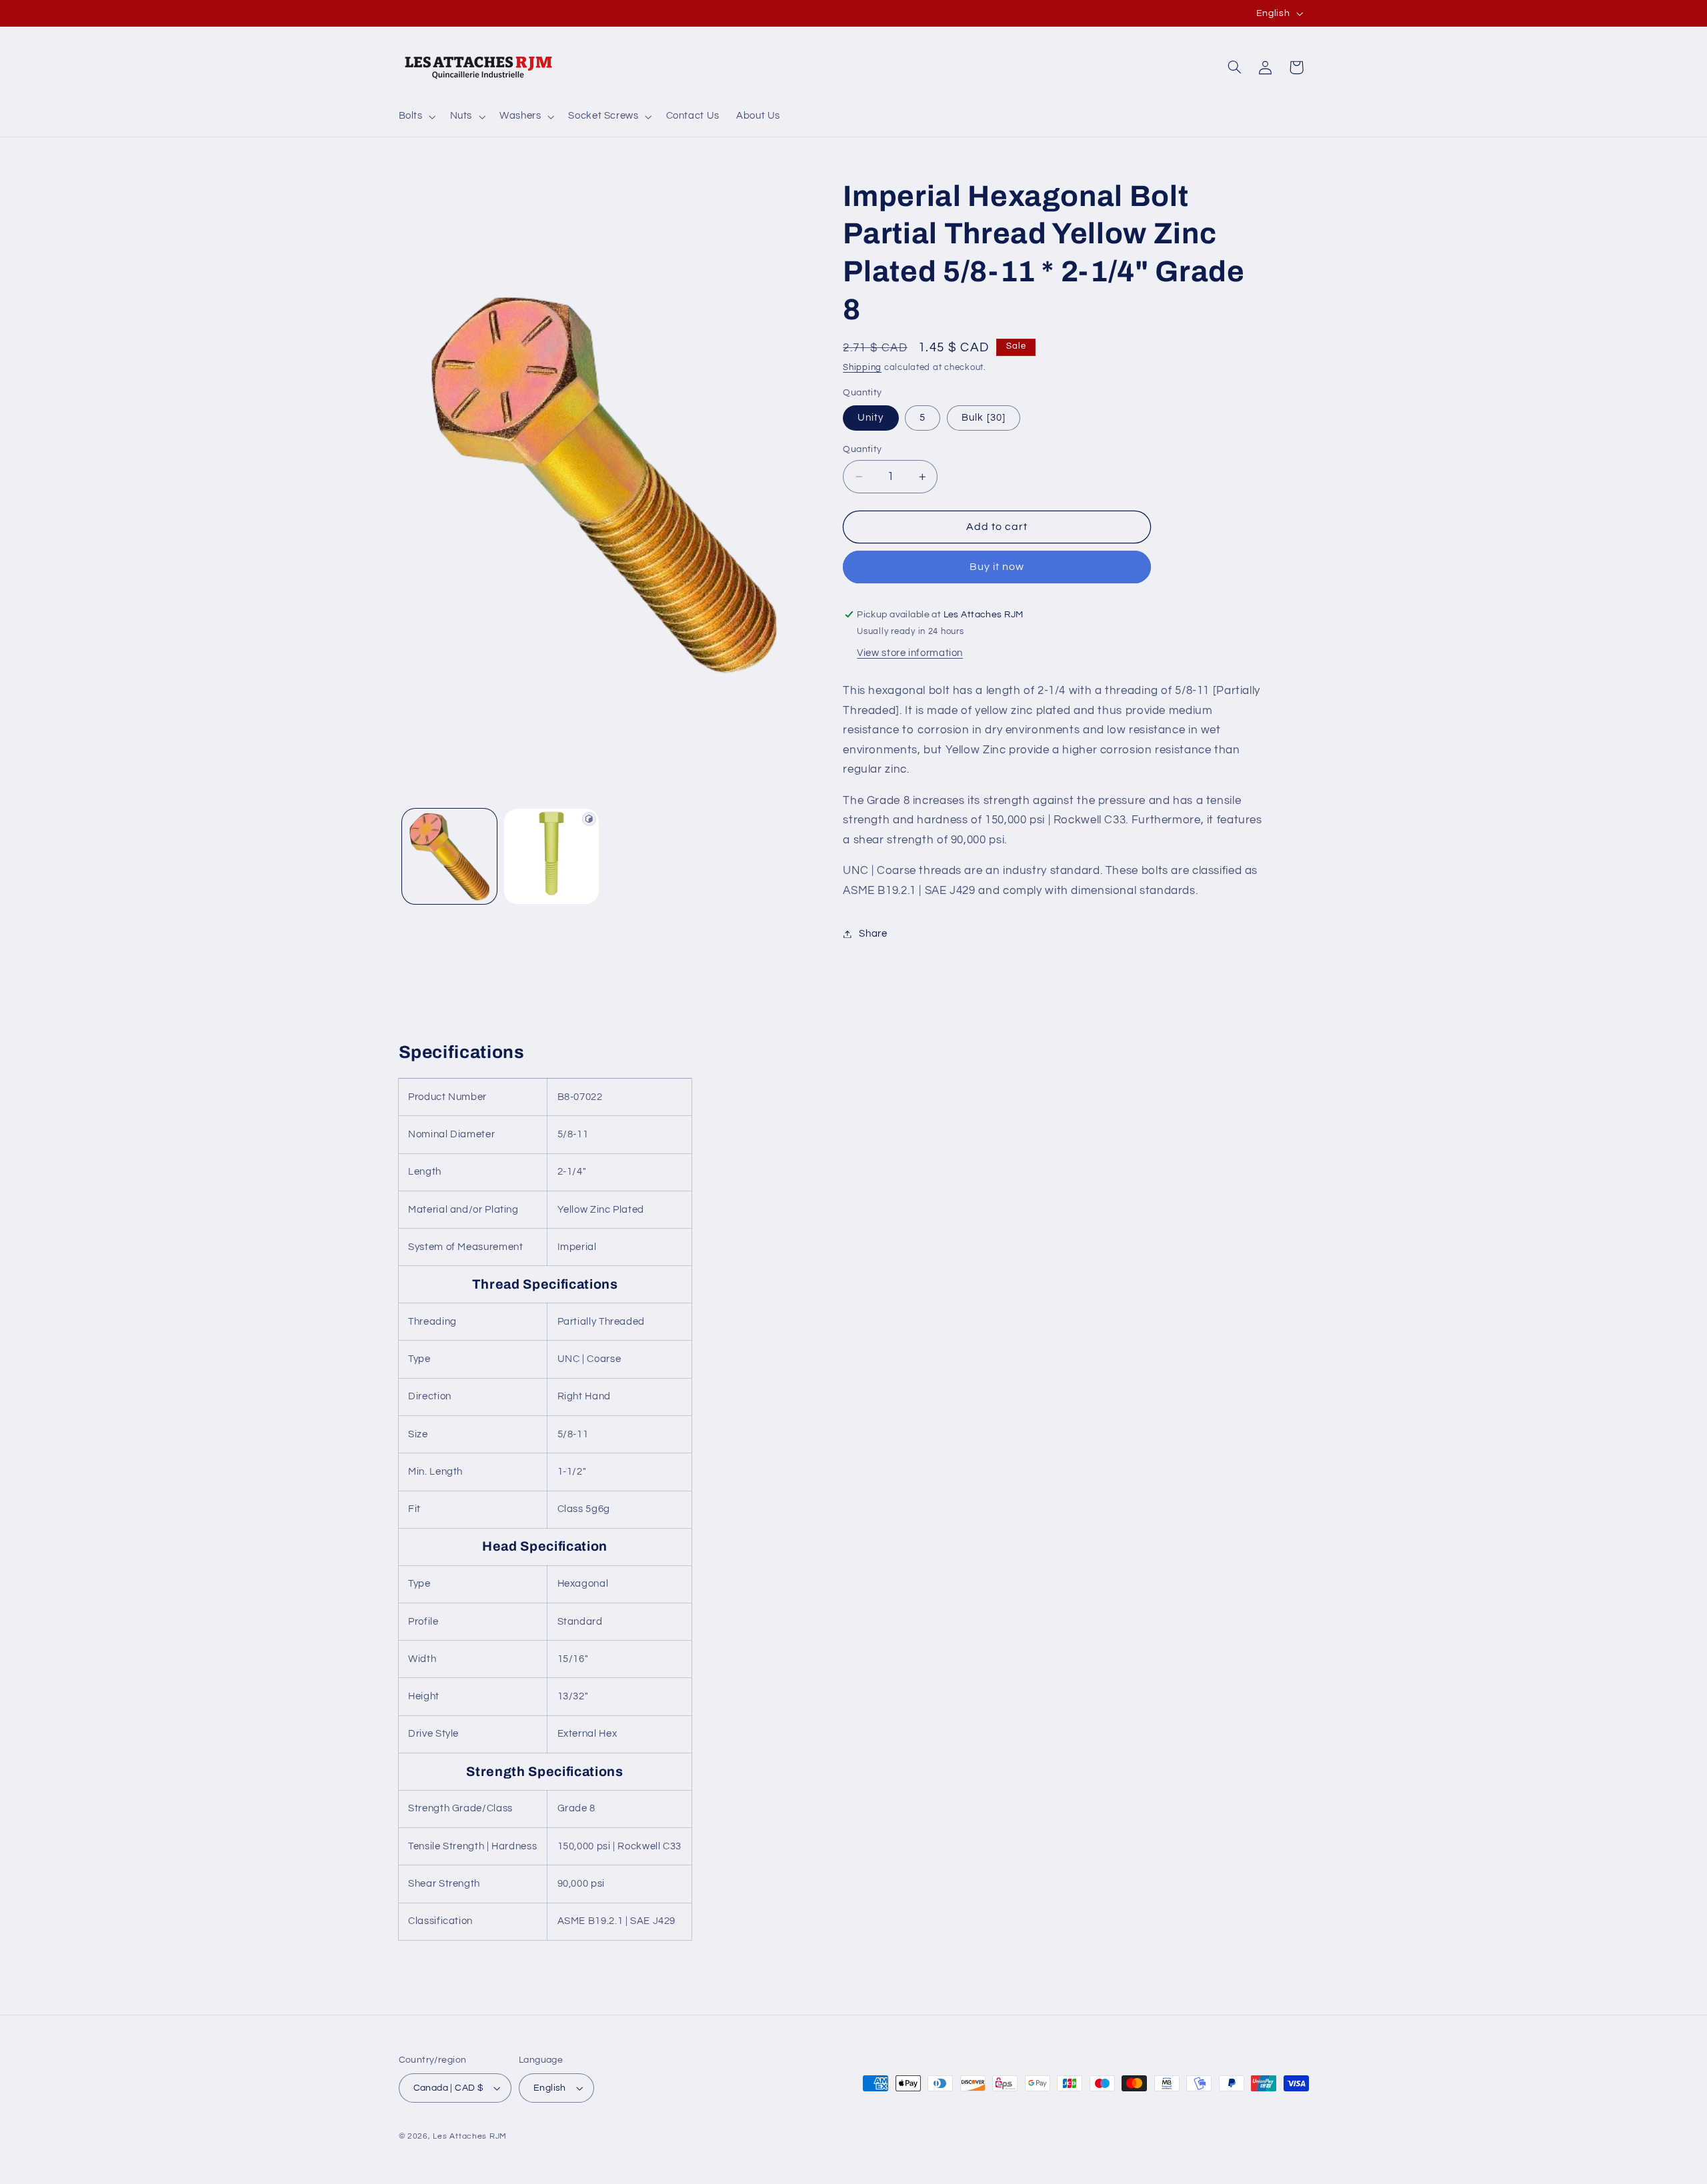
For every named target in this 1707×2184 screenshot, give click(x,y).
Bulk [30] (983, 418)
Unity (871, 418)
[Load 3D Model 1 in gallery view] (552, 856)
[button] (416, 117)
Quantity (862, 449)
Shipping (862, 368)
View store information (910, 653)
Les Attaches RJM (470, 2136)
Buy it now (997, 567)
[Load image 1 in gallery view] (450, 856)
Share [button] (873, 934)
